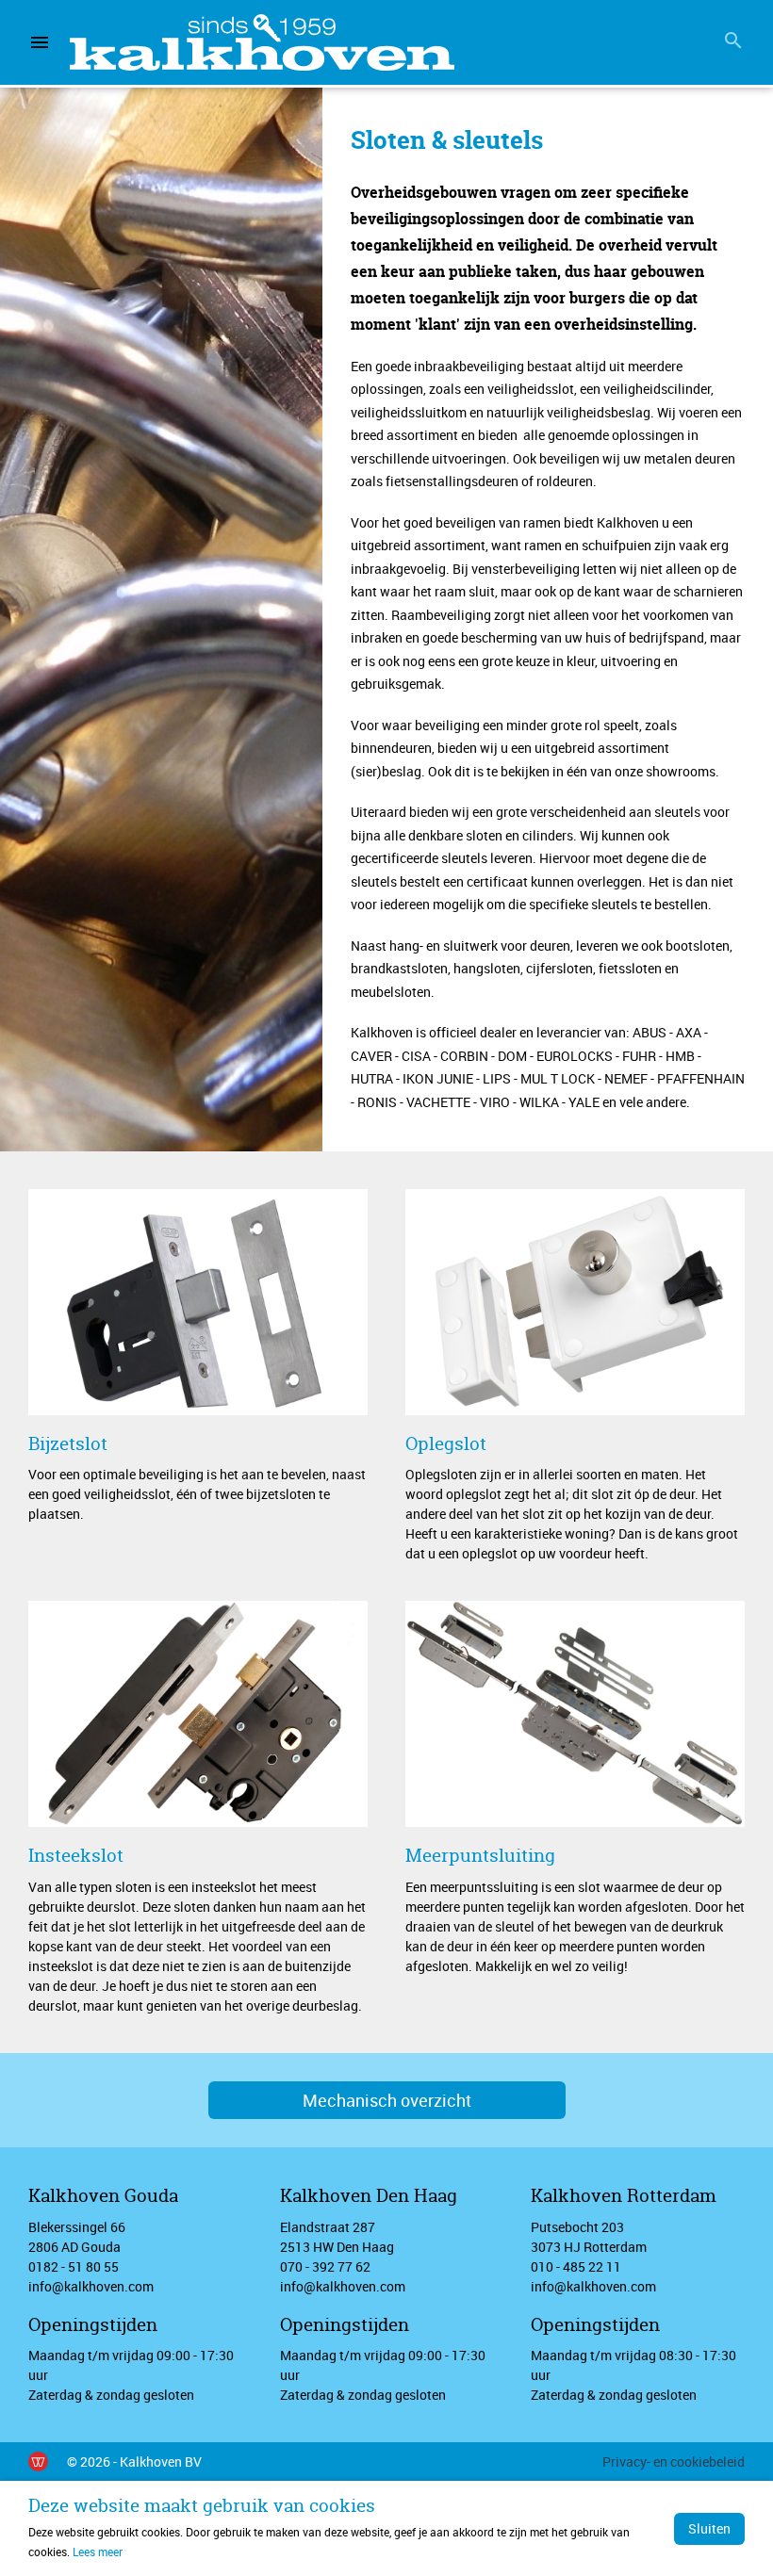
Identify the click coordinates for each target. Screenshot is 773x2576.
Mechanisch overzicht (387, 2100)
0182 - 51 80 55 (74, 2266)
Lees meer (98, 2552)
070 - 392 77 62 (325, 2266)
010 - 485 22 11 (576, 2266)
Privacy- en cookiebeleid (674, 2462)
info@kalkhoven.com (91, 2286)
